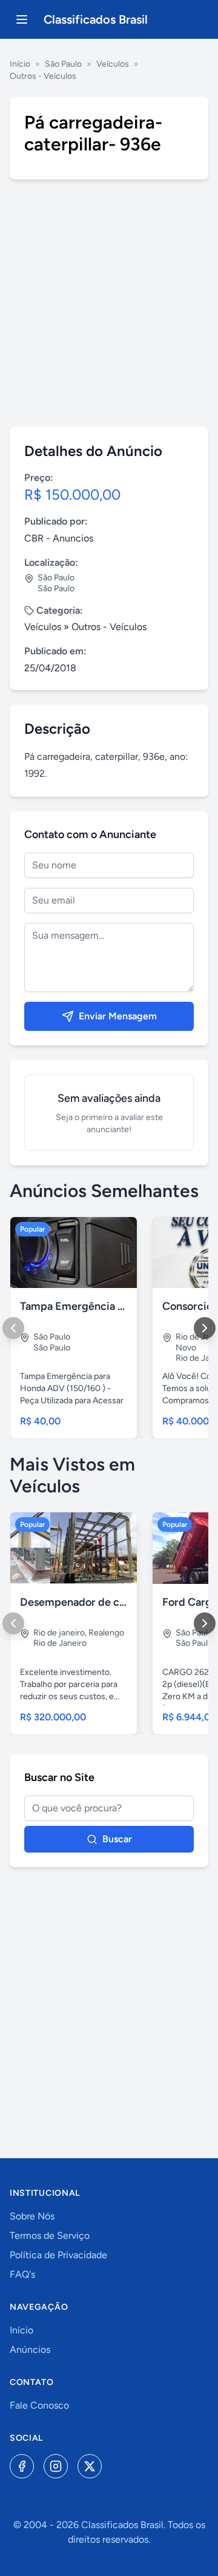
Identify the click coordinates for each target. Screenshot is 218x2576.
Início (20, 64)
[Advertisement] (109, 303)
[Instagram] (56, 2466)
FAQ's (22, 2274)
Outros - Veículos (43, 76)
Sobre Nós (32, 2216)
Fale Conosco (39, 2405)
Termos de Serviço (50, 2236)
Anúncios (30, 2350)
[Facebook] (22, 2466)
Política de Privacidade (58, 2255)
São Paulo (63, 64)
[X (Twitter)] (90, 2466)
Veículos (113, 64)
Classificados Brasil (96, 19)
